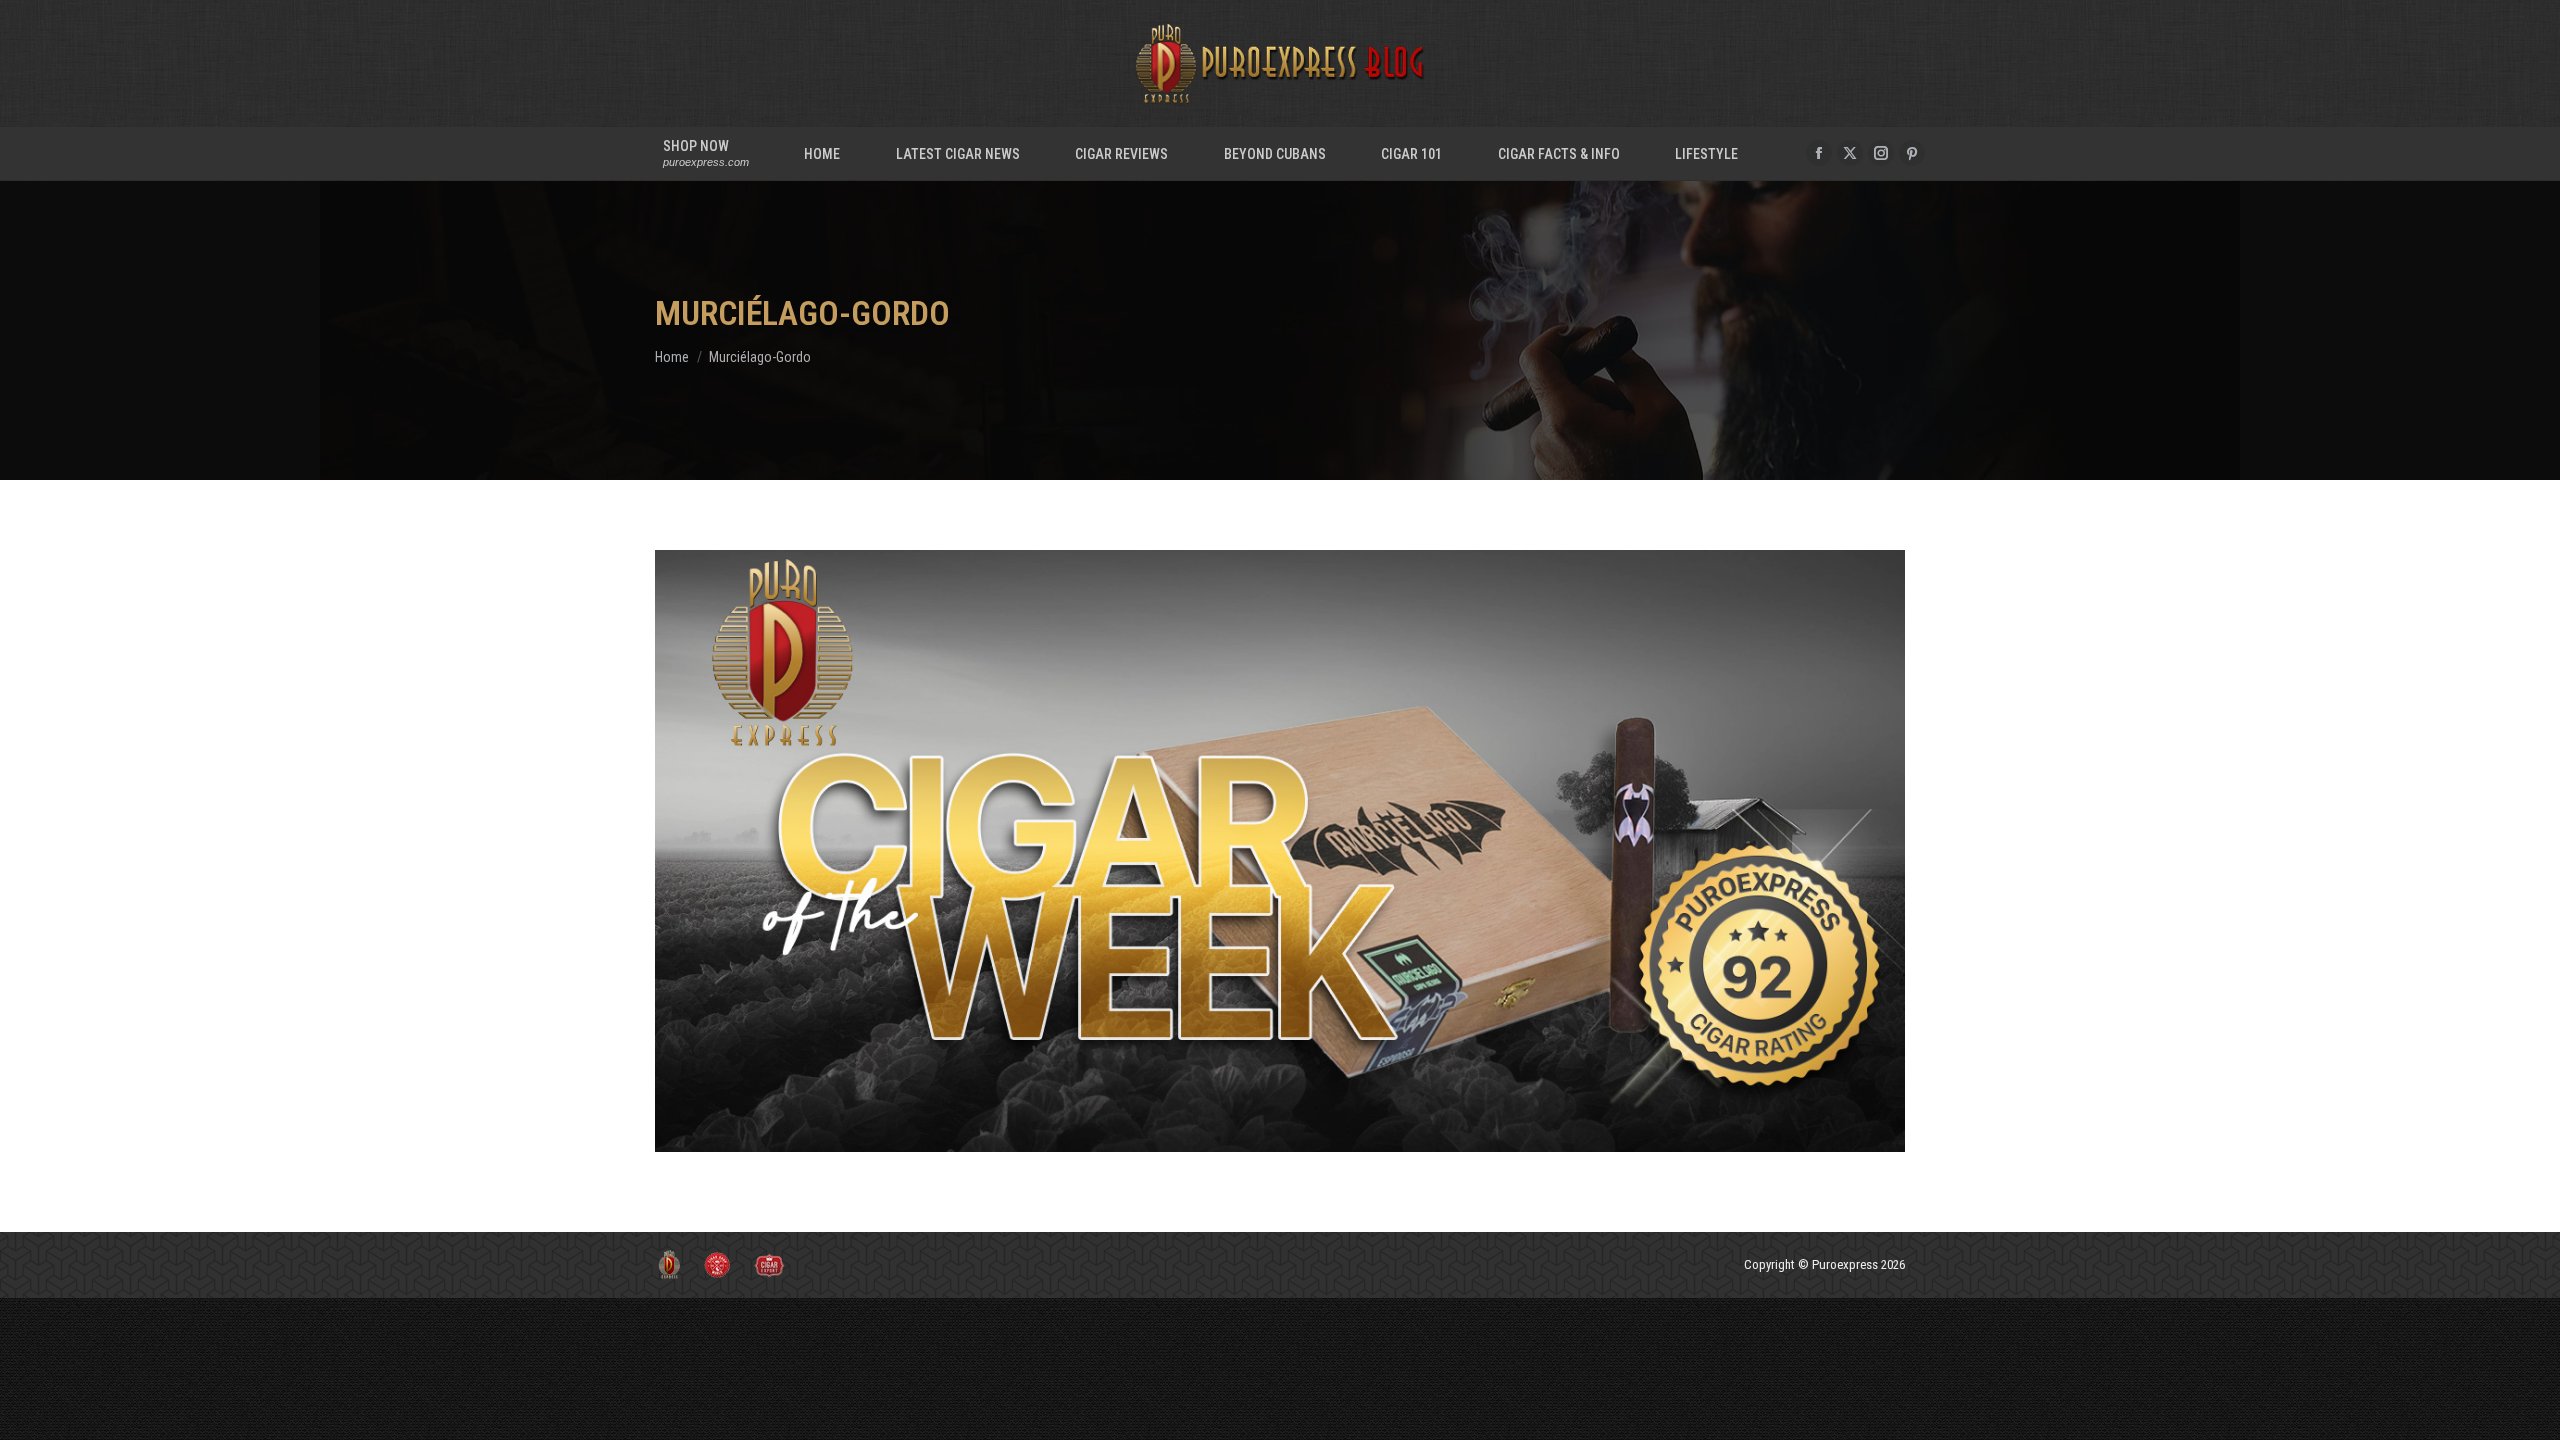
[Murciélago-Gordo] (1280, 851)
